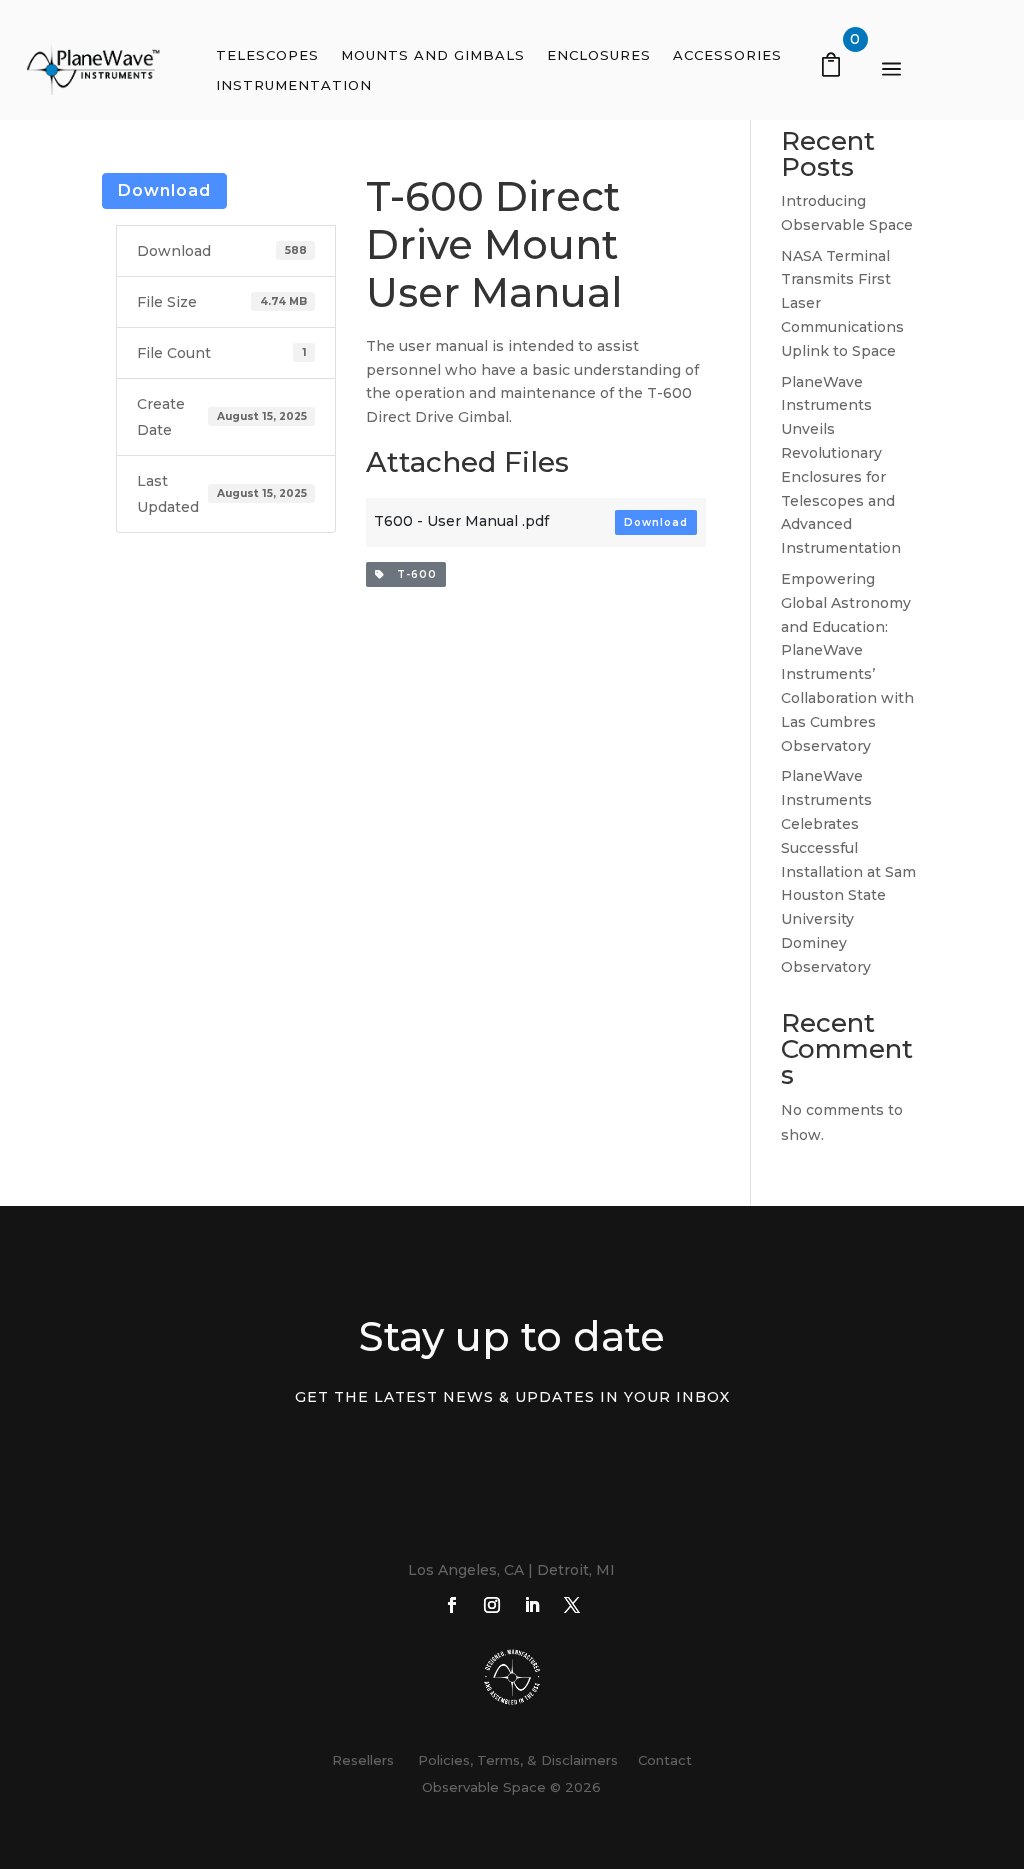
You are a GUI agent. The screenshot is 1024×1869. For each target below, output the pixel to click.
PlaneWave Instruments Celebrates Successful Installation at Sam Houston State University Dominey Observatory (848, 871)
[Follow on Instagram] (492, 1605)
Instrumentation (294, 85)
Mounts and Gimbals (433, 55)
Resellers (363, 1760)
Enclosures (599, 55)
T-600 (411, 574)
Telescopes (267, 55)
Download (164, 190)
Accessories (727, 55)
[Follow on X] (572, 1605)
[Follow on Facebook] (452, 1605)
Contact (665, 1760)
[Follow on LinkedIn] (532, 1605)
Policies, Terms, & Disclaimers (514, 1760)
